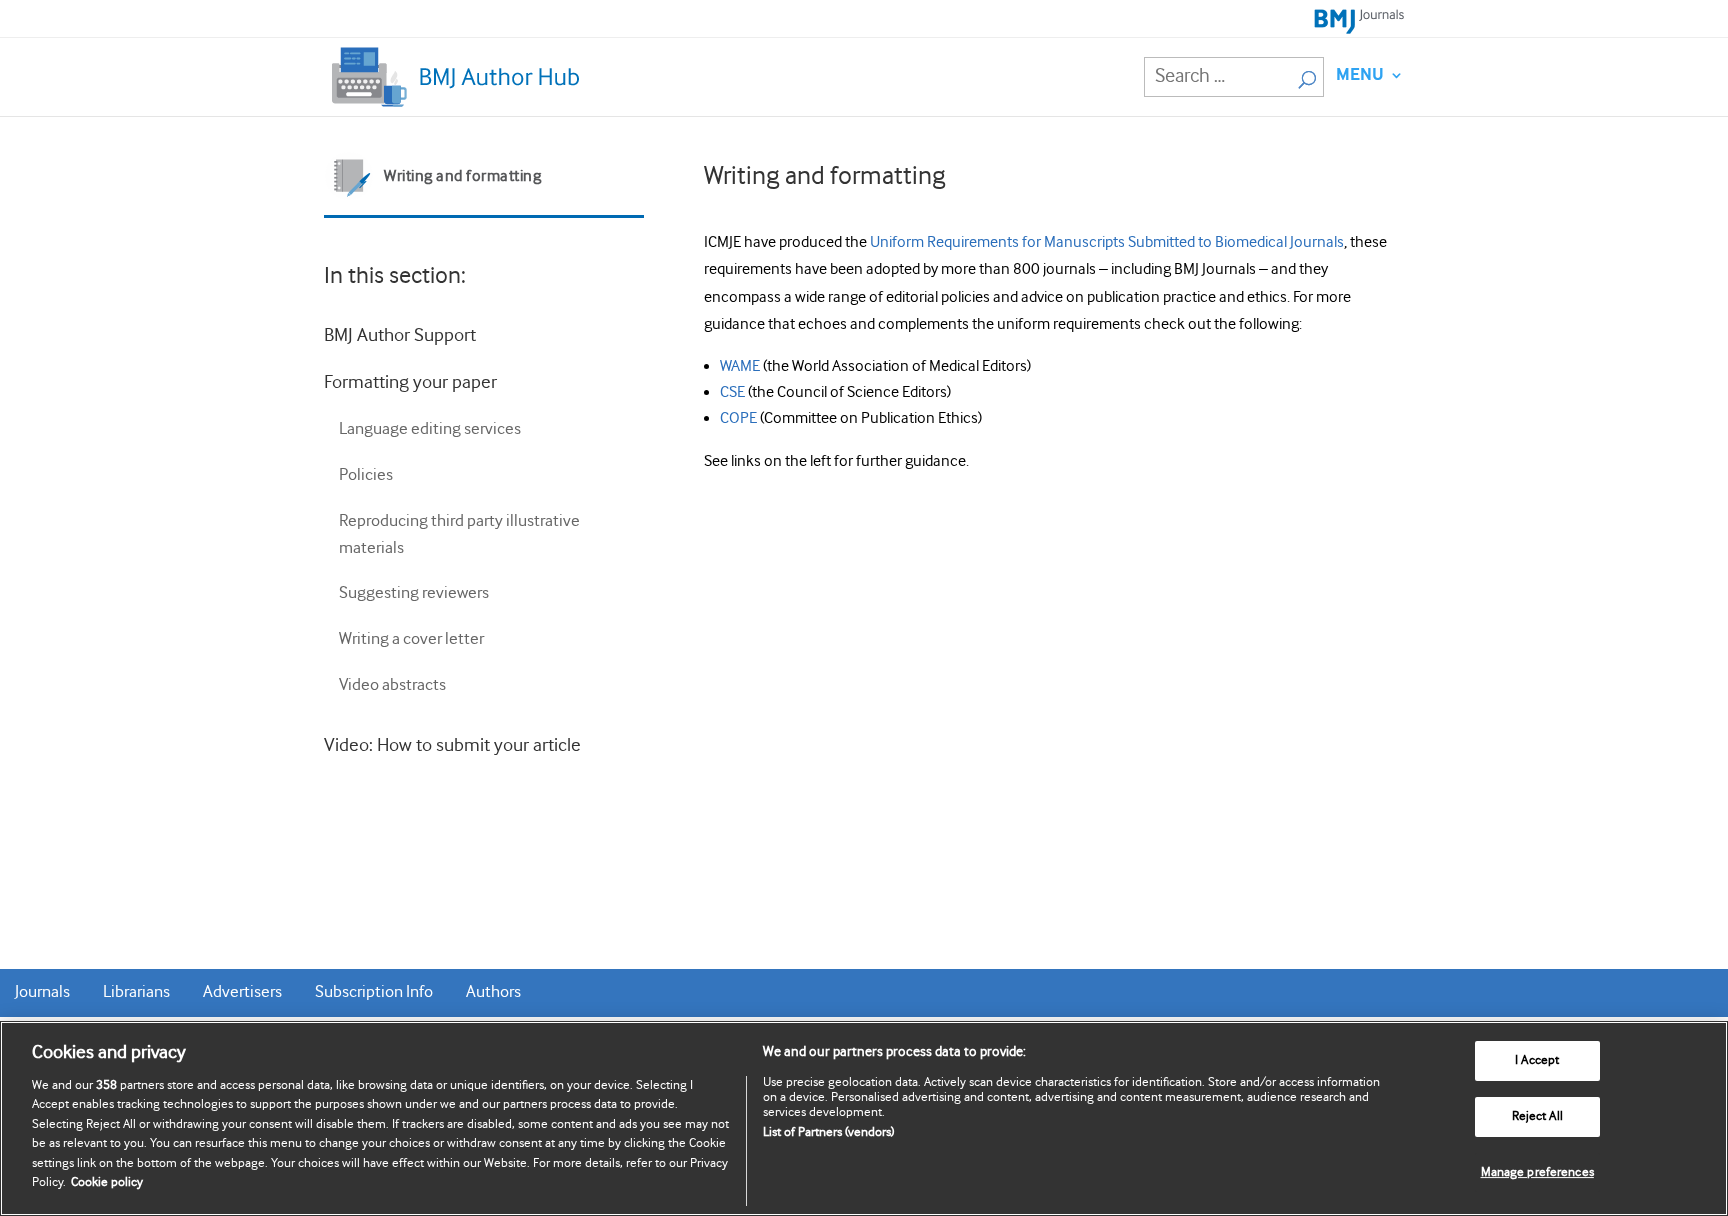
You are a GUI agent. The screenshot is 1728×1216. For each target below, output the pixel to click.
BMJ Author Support (400, 335)
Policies (366, 475)
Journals (42, 992)
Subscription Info (374, 992)
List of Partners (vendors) (828, 1132)
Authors (493, 992)
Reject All (1537, 1116)
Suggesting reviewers (414, 593)
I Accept (1537, 1061)
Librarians (136, 992)
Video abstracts (392, 685)
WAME (740, 366)
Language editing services (430, 429)
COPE (738, 418)
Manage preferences (1537, 1172)
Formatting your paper (410, 382)
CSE (732, 392)
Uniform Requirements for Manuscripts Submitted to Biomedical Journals (1107, 242)
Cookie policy (107, 1182)
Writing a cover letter (411, 639)
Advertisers (242, 992)
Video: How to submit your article (452, 745)
